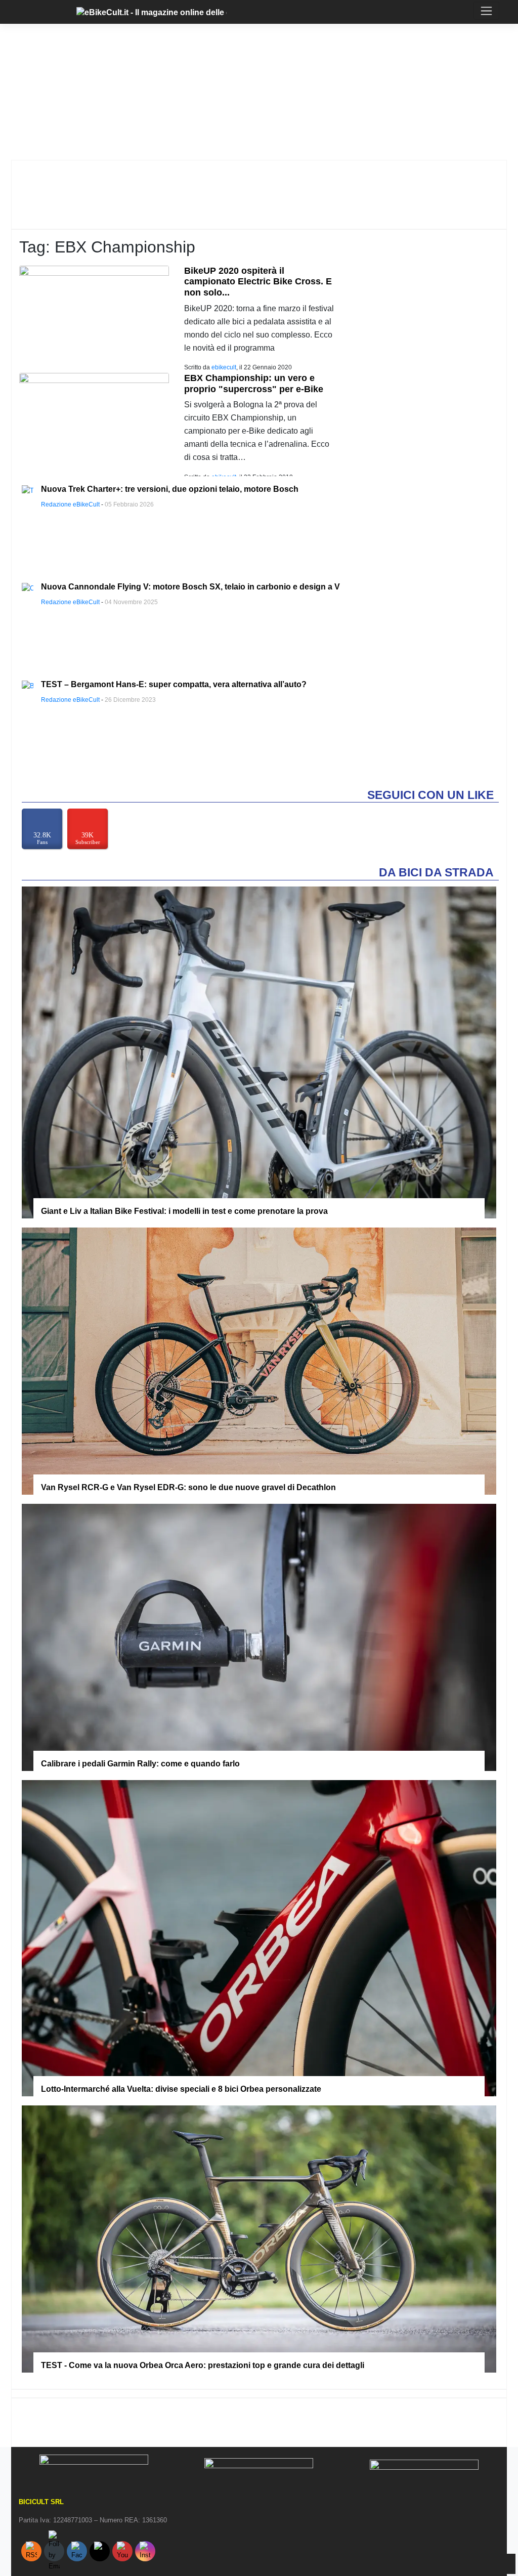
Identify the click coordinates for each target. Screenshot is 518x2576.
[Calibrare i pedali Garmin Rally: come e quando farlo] (259, 1637)
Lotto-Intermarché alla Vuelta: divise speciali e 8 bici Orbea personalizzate (181, 2089)
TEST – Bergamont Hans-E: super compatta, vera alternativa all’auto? (174, 684)
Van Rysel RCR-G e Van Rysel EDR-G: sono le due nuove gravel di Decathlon (188, 1487)
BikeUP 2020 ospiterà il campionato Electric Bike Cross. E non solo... (258, 282)
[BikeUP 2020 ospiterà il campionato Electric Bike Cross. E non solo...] (94, 314)
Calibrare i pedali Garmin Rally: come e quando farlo (140, 1764)
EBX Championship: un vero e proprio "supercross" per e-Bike (254, 384)
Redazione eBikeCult (70, 504)
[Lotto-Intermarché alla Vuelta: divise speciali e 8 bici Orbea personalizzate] (259, 1938)
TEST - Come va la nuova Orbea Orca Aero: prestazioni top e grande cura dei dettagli (203, 2365)
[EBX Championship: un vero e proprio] (94, 422)
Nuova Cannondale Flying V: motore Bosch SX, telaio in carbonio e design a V (190, 587)
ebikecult (224, 367)
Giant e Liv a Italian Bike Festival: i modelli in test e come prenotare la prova (184, 1211)
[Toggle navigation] (486, 11)
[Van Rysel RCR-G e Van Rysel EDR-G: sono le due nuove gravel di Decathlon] (259, 1361)
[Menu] (16, 12)
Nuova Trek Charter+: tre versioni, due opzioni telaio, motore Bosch (170, 489)
